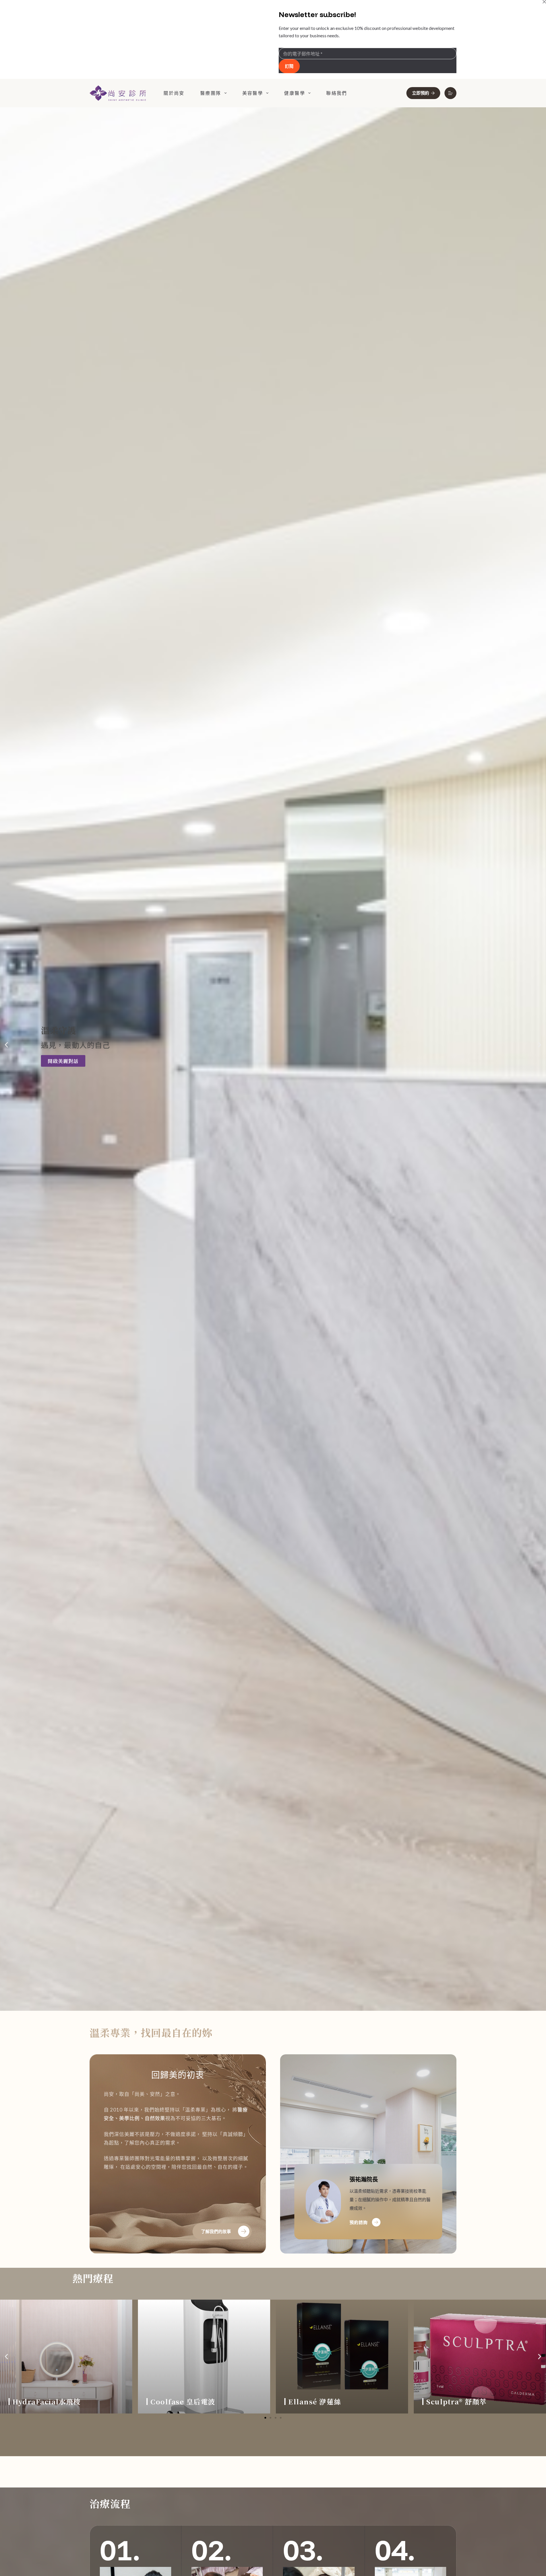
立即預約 (421, 93)
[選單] (450, 93)
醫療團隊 (211, 93)
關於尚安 (174, 93)
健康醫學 (295, 93)
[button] (6, 1045)
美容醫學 (253, 93)
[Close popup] (544, 2)
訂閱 (289, 66)
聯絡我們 (337, 93)
